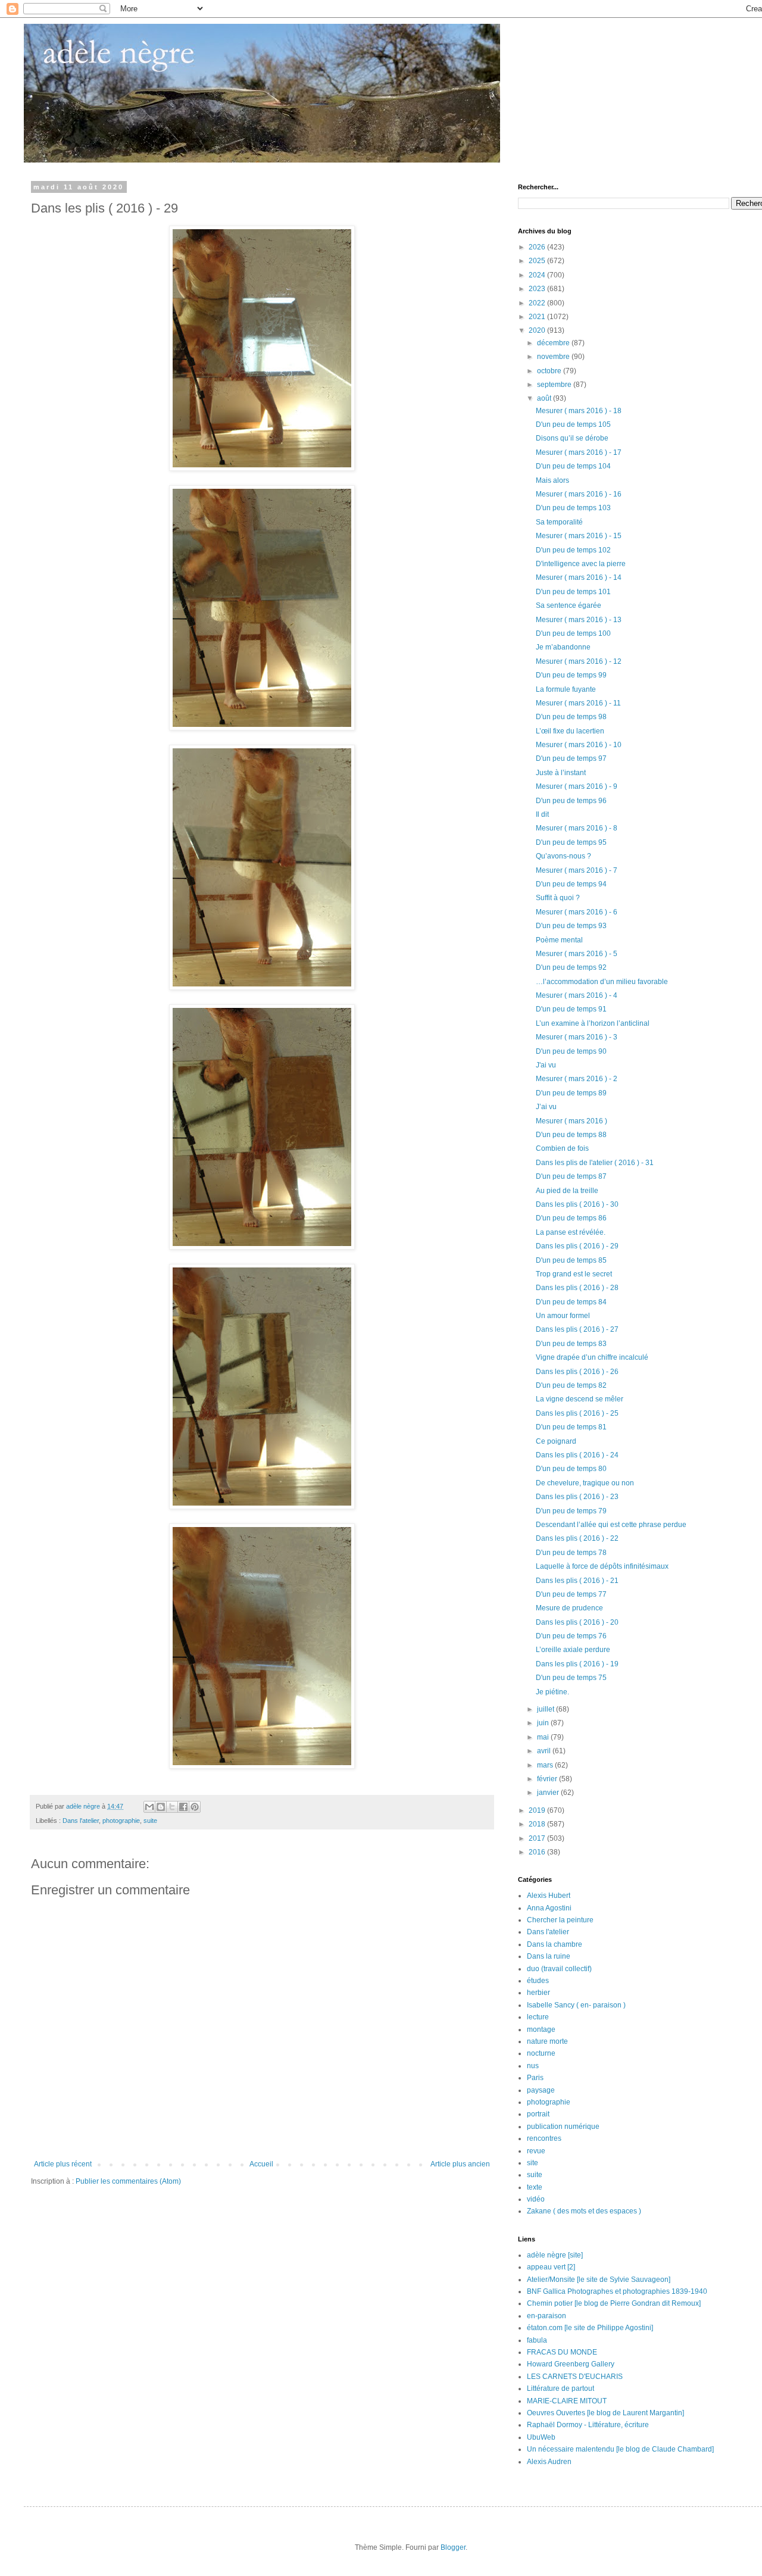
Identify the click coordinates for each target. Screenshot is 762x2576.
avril (545, 1751)
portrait (538, 2114)
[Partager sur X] (172, 1807)
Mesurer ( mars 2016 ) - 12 (579, 661)
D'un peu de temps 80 (571, 1469)
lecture (538, 2017)
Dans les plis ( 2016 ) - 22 (577, 1538)
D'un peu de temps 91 (571, 1009)
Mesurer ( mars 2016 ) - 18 (579, 411)
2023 (538, 289)
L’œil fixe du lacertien (570, 731)
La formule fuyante (566, 689)
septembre (555, 385)
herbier (538, 1993)
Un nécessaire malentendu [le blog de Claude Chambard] (620, 2449)
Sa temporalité (559, 522)
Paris (535, 2078)
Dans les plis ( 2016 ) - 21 (577, 1581)
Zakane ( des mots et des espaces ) (584, 2211)
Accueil (261, 2164)
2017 (538, 1838)
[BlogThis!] (161, 1807)
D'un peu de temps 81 (571, 1427)
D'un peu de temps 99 (571, 675)
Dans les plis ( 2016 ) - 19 (577, 1664)
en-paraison (546, 2316)
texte (535, 2187)
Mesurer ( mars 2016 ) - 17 (579, 452)
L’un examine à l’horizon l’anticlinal (593, 1023)
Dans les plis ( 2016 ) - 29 (577, 1246)
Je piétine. (552, 1692)
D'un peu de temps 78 (571, 1553)
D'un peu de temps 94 (571, 884)
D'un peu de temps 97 (571, 758)
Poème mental (559, 940)
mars (546, 1765)
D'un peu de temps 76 (571, 1636)
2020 (538, 330)
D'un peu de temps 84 (571, 1302)
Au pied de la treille (567, 1191)
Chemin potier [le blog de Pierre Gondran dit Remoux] (614, 2303)
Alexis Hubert (549, 1896)
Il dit (542, 814)
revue (536, 2151)
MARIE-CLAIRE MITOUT (567, 2401)
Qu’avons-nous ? (563, 856)
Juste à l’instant (561, 773)
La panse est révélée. (571, 1232)
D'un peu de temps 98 (571, 717)
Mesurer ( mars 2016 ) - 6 (577, 912)
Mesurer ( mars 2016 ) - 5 (577, 954)
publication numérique (563, 2127)
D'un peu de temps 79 (571, 1511)
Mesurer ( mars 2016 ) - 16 (579, 494)
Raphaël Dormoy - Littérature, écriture (588, 2425)
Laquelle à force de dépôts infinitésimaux (602, 1566)
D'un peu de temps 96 (571, 801)
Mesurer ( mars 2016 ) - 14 (579, 577)
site (533, 2163)
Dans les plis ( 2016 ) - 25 (577, 1413)
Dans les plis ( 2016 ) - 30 (577, 1204)
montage (541, 2029)
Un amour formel (563, 1316)
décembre (554, 343)
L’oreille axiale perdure (573, 1650)
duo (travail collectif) (559, 1969)
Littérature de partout (560, 2388)
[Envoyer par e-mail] (149, 1807)
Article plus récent (63, 2164)
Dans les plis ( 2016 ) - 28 (577, 1288)
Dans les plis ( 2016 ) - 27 (577, 1329)
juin (544, 1723)
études (538, 1981)
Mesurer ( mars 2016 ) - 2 (577, 1079)
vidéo (536, 2199)
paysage (541, 2090)
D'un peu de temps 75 (571, 1678)
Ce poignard (556, 1441)
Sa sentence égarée (569, 605)
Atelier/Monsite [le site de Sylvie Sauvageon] (599, 2280)
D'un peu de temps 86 (571, 1218)
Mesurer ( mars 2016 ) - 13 (579, 620)
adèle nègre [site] (555, 2255)
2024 (538, 275)
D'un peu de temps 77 (571, 1594)
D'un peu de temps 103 (573, 508)
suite (150, 1821)
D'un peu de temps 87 (571, 1176)
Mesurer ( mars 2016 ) (571, 1121)
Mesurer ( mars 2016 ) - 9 (577, 786)
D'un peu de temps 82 (571, 1385)
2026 (538, 247)
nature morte (547, 2041)
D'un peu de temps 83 (571, 1344)
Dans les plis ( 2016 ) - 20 (577, 1622)
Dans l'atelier (81, 1821)
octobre (550, 371)
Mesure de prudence (569, 1608)
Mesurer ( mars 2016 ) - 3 (577, 1037)
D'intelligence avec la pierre (581, 564)
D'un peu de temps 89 (571, 1093)
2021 (538, 317)
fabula (537, 2340)
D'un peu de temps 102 (573, 550)
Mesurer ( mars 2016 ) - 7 (577, 870)
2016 (538, 1852)
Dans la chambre (555, 1944)
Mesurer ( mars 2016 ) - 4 (577, 995)
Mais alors (552, 480)
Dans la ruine (549, 1956)
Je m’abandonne (563, 647)
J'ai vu (546, 1065)
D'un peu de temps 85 (571, 1260)
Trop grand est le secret (574, 1274)
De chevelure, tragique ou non (585, 1483)
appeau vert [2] (551, 2267)
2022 (538, 303)
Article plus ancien (460, 2164)
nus (533, 2066)
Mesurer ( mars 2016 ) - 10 (579, 745)
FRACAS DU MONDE (562, 2352)
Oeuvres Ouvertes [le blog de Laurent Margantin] (605, 2413)
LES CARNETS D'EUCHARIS (575, 2377)
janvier (549, 1793)
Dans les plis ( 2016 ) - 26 (577, 1372)
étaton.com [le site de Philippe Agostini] (590, 2328)
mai (544, 1737)
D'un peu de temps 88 (571, 1135)
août (545, 398)
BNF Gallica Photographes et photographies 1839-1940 (617, 2291)
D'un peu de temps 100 (573, 633)
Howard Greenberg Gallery (571, 2364)
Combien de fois (562, 1148)
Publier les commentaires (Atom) (128, 2181)
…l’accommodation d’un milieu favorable (602, 982)
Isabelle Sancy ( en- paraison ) (576, 2005)
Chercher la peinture (560, 1920)
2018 (538, 1824)
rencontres (544, 2138)
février (548, 1779)
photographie (121, 1821)
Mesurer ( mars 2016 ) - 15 (579, 536)
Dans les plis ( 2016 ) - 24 (577, 1455)
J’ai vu (546, 1107)
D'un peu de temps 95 (571, 842)
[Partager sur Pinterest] (195, 1807)
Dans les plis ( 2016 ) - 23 (577, 1497)
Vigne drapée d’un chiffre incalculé (592, 1357)
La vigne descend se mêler (580, 1399)
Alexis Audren (549, 2462)
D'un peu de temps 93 (571, 926)
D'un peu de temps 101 (573, 592)
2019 (538, 1810)
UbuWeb (541, 2437)
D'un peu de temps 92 (571, 967)
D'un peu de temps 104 (573, 466)
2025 (538, 261)
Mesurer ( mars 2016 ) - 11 (578, 703)
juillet (546, 1709)
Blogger (453, 2547)
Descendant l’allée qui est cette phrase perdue (611, 1525)
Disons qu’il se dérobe (572, 438)
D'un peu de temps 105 (573, 424)
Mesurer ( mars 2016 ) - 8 (577, 828)
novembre (554, 357)
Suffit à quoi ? (558, 898)
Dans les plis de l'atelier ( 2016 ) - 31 (595, 1163)
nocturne (541, 2053)
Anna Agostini (549, 1908)
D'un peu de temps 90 (571, 1051)
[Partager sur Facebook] (183, 1807)
